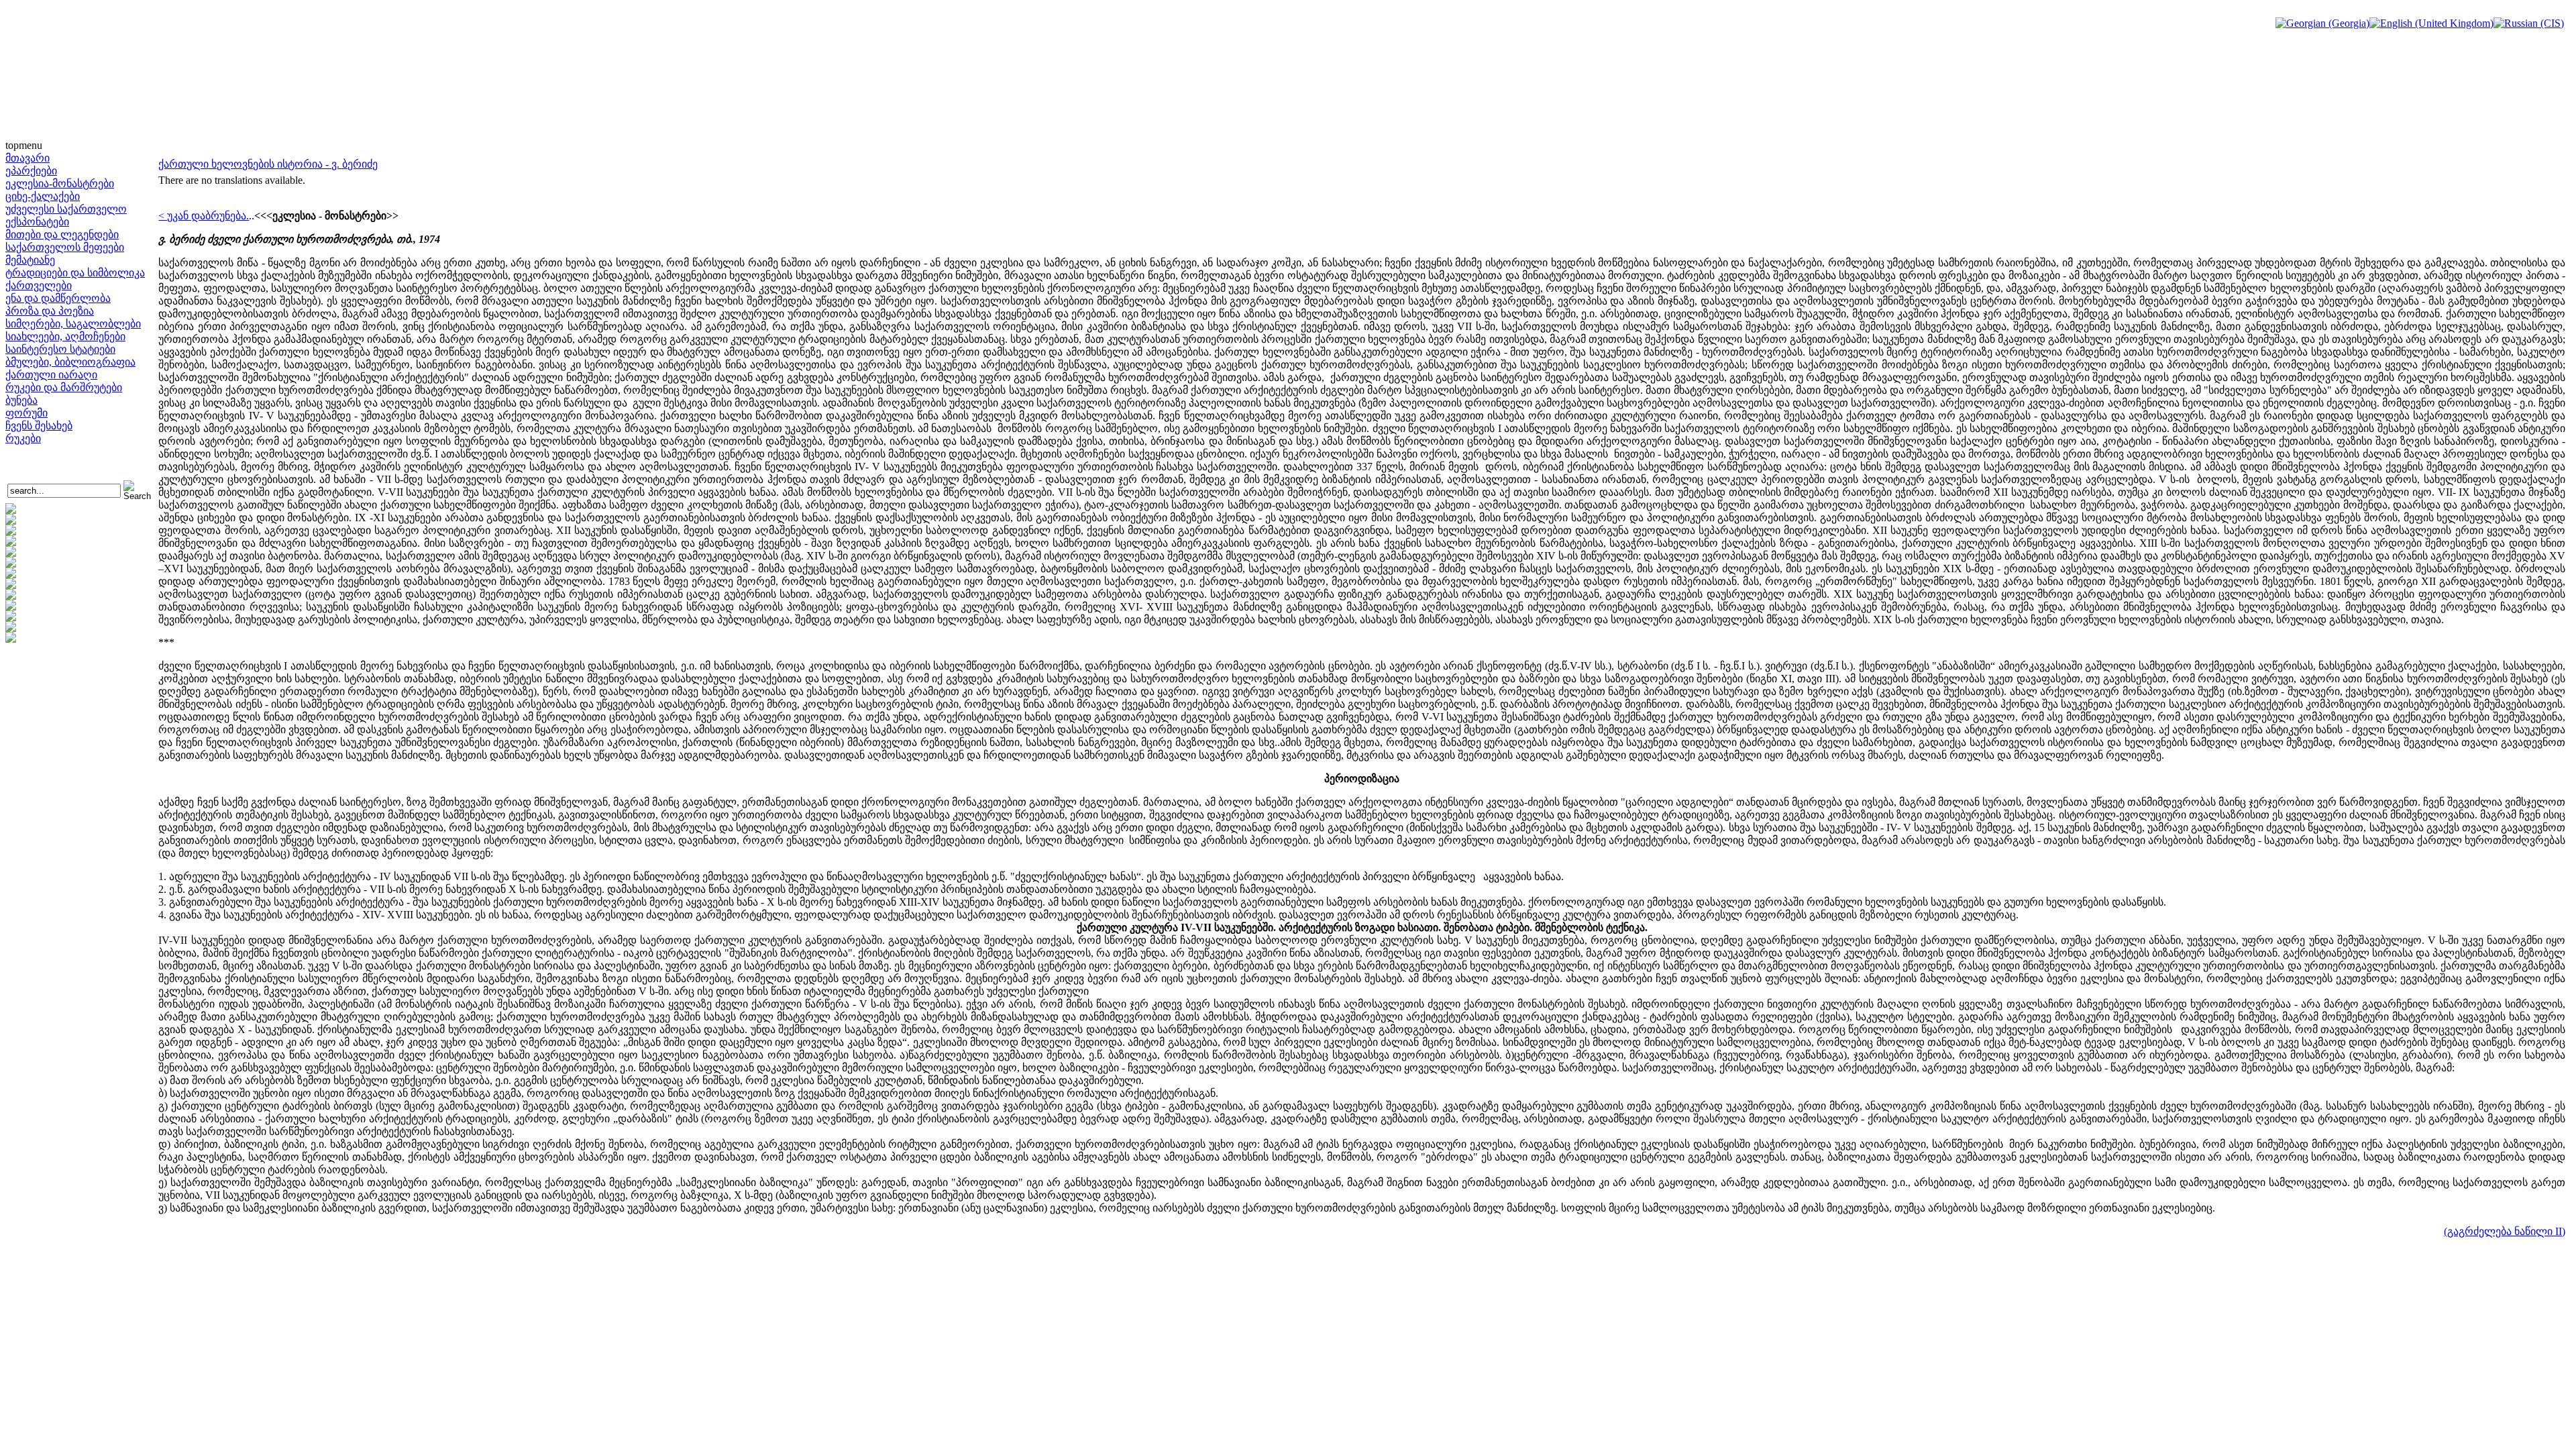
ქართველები (39, 285)
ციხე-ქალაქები (43, 196)
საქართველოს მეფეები (65, 247)
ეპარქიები (31, 171)
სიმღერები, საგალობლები (73, 324)
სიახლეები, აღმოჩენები (65, 336)
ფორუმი (26, 413)
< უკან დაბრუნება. (204, 216)
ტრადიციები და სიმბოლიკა (75, 273)
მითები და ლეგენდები (62, 234)
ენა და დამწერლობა (58, 298)
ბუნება (21, 400)
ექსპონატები (37, 222)
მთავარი (28, 158)
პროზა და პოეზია (50, 311)
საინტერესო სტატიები (60, 349)
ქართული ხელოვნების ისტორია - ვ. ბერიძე (268, 164)
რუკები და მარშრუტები (64, 387)
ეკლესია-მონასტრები (60, 183)
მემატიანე (30, 260)
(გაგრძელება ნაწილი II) (2505, 1231)
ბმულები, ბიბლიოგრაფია (70, 362)
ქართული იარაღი (51, 375)
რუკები (23, 438)
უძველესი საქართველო (66, 209)
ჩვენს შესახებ (39, 426)
